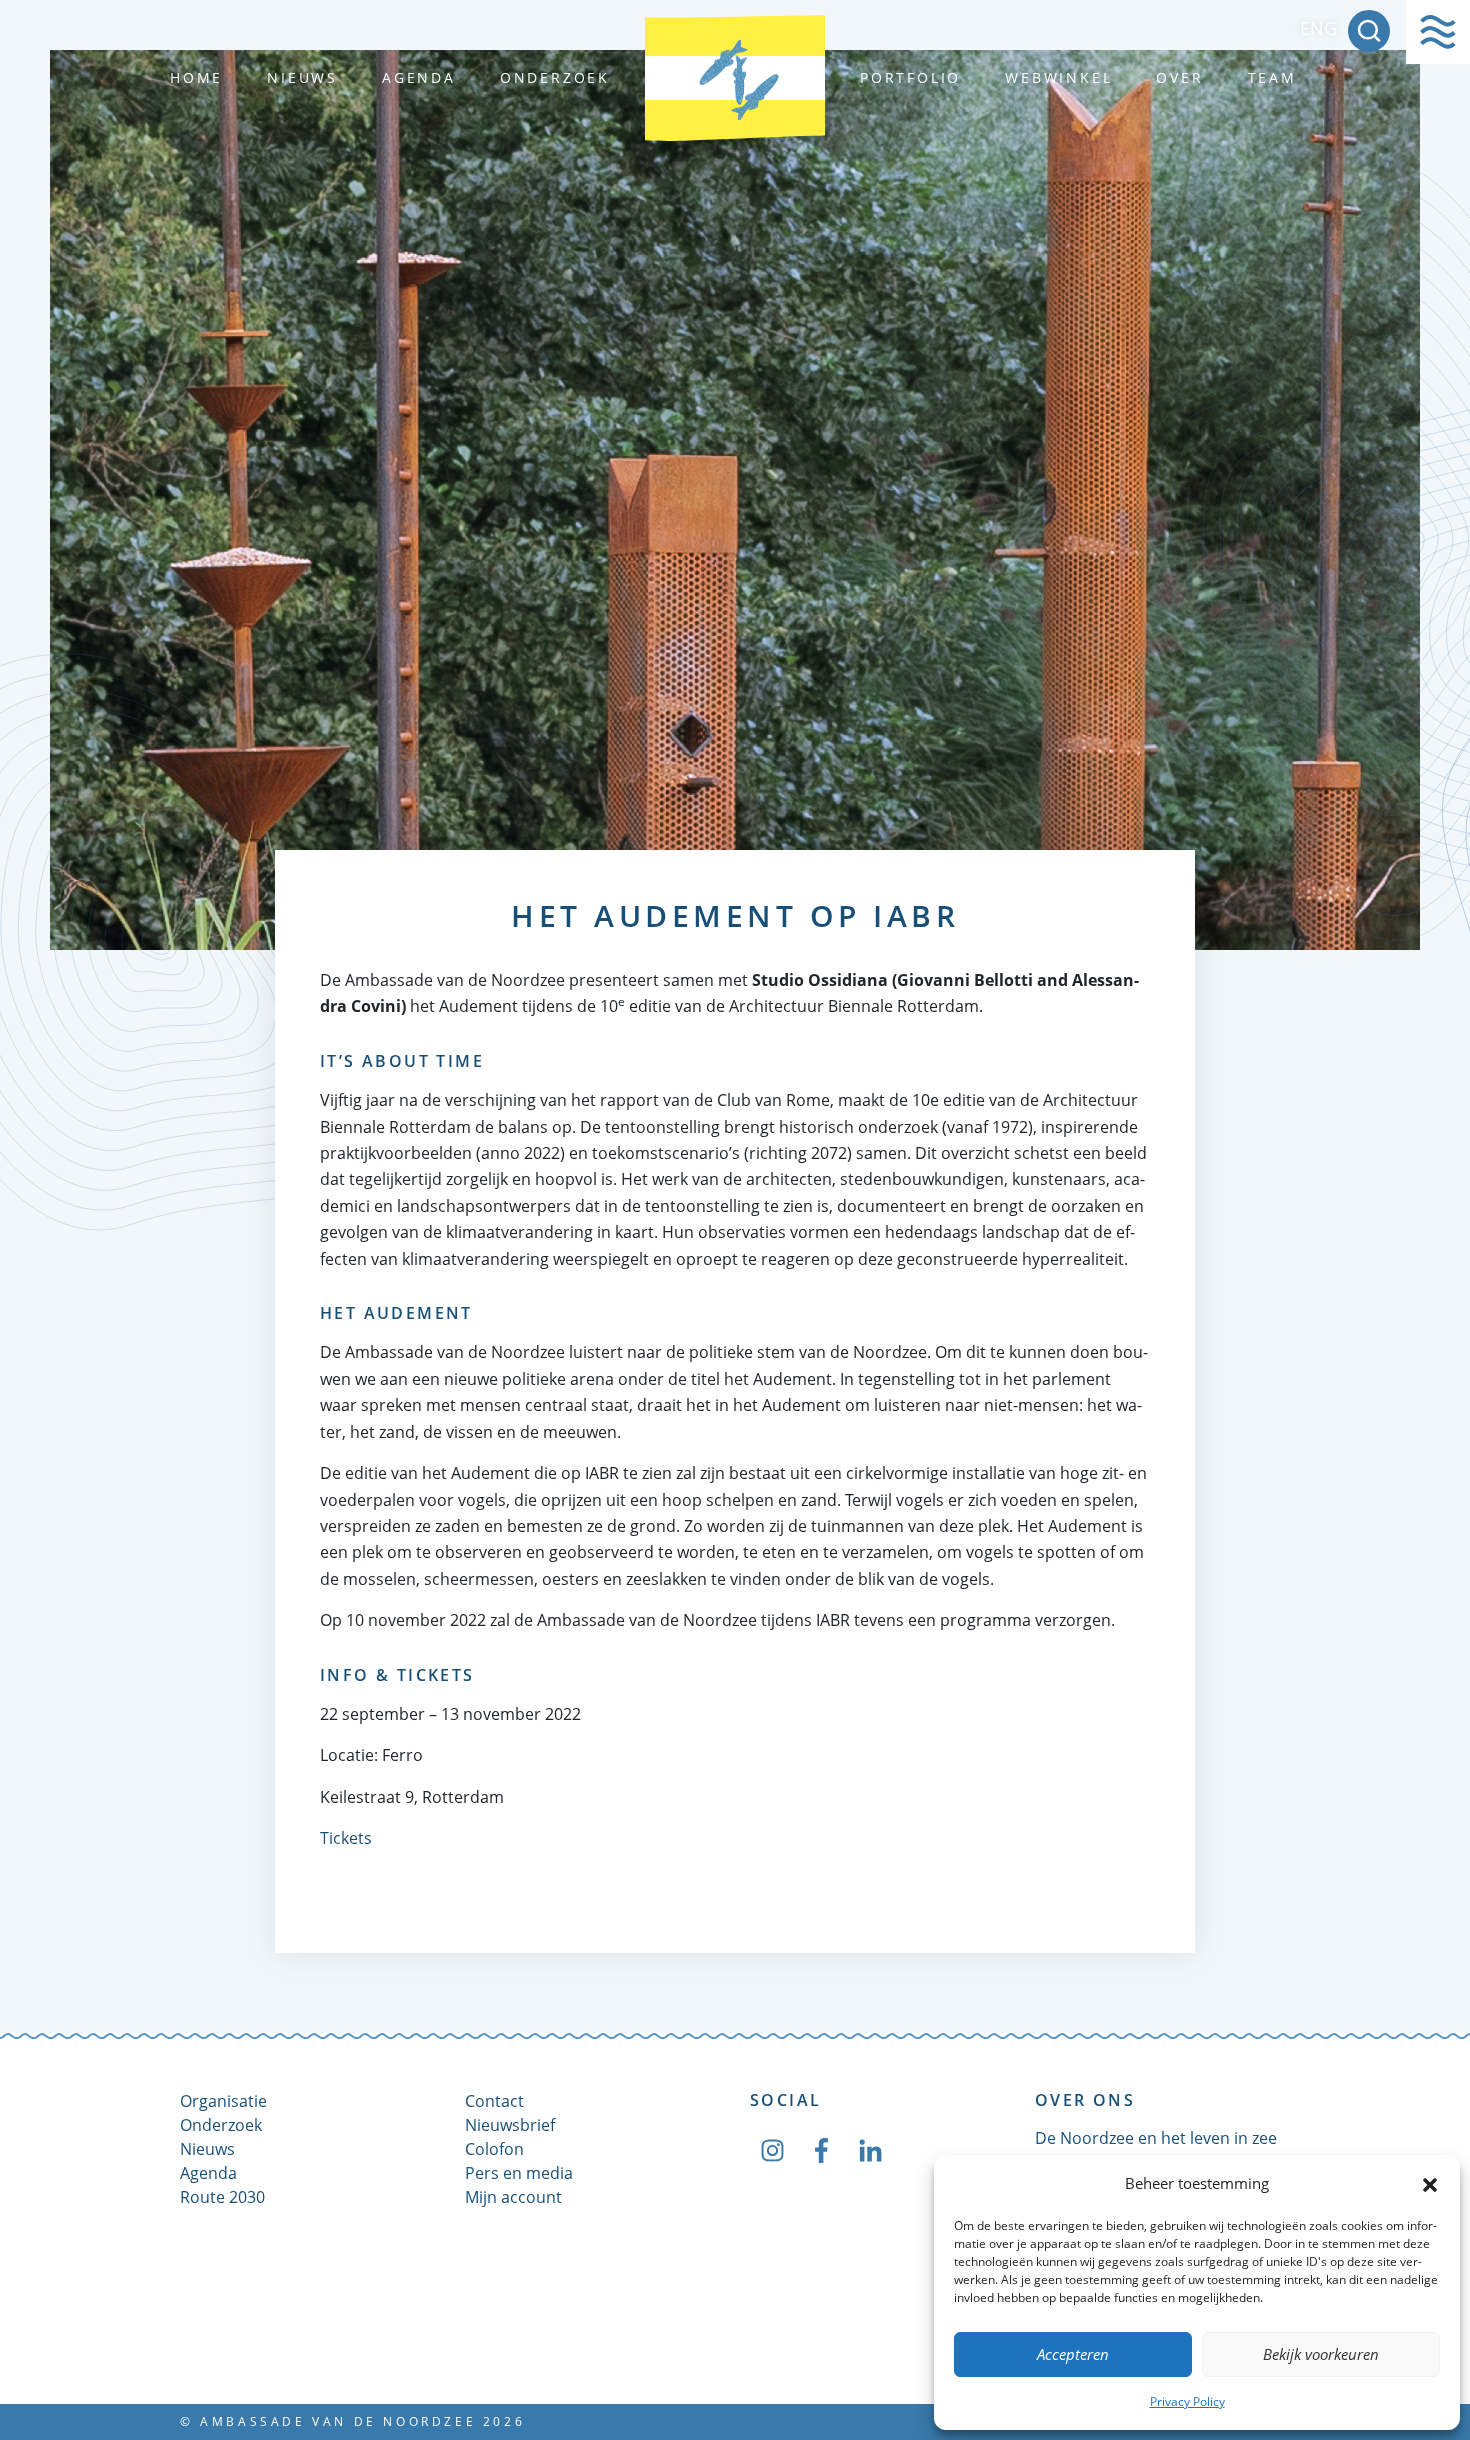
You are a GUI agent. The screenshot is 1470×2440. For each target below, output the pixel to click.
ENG (1318, 28)
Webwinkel (1058, 77)
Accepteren (1073, 2354)
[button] (1430, 2183)
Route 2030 (222, 2197)
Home (196, 77)
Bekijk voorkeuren (1321, 2354)
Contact (494, 2101)
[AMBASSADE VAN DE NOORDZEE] (735, 78)
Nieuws (302, 77)
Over (1179, 77)
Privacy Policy (1187, 2401)
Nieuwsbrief (510, 2125)
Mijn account (513, 2197)
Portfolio (910, 77)
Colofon (494, 2149)
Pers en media (519, 2173)
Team (1272, 77)
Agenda (419, 77)
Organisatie (223, 2101)
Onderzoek (555, 77)
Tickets (346, 1838)
